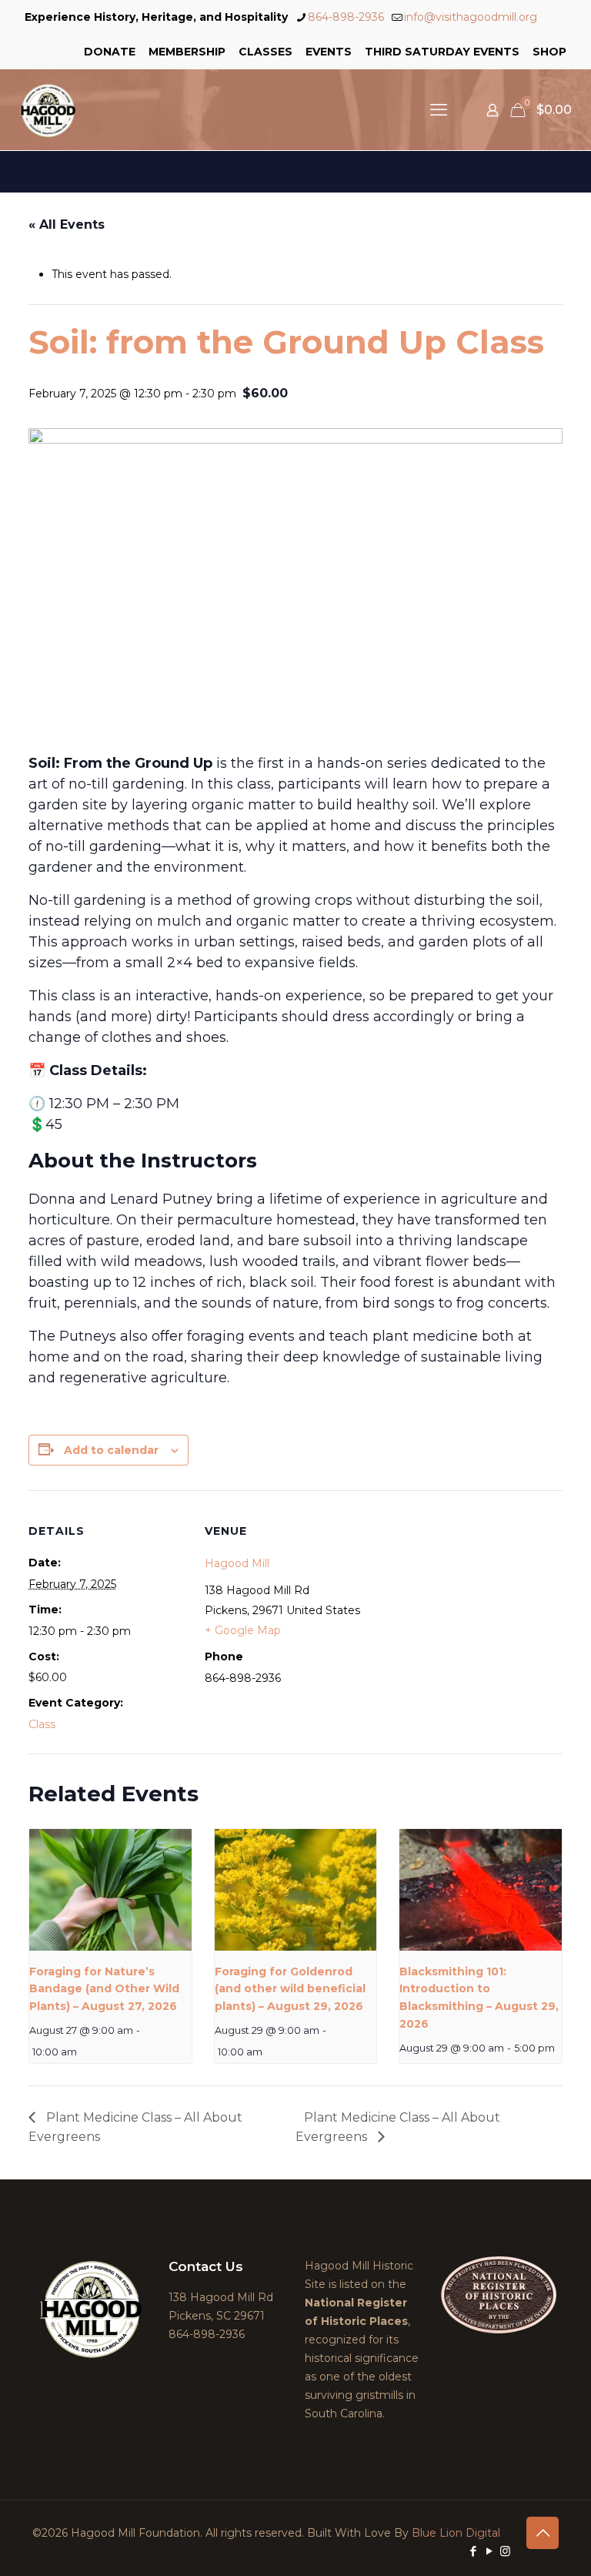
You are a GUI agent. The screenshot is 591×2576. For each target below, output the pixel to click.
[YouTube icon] (489, 2551)
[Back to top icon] (543, 2533)
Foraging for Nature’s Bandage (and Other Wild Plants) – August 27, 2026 (104, 1989)
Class (42, 1724)
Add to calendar (111, 1450)
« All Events (67, 224)
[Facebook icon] (473, 2551)
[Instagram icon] (505, 2551)
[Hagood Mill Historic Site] (48, 110)
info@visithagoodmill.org (471, 17)
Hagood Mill (237, 1563)
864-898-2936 (346, 17)
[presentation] (110, 1890)
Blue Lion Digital (456, 2533)
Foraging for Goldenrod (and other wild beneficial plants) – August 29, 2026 (290, 1989)
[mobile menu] (439, 110)
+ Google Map (243, 1630)
